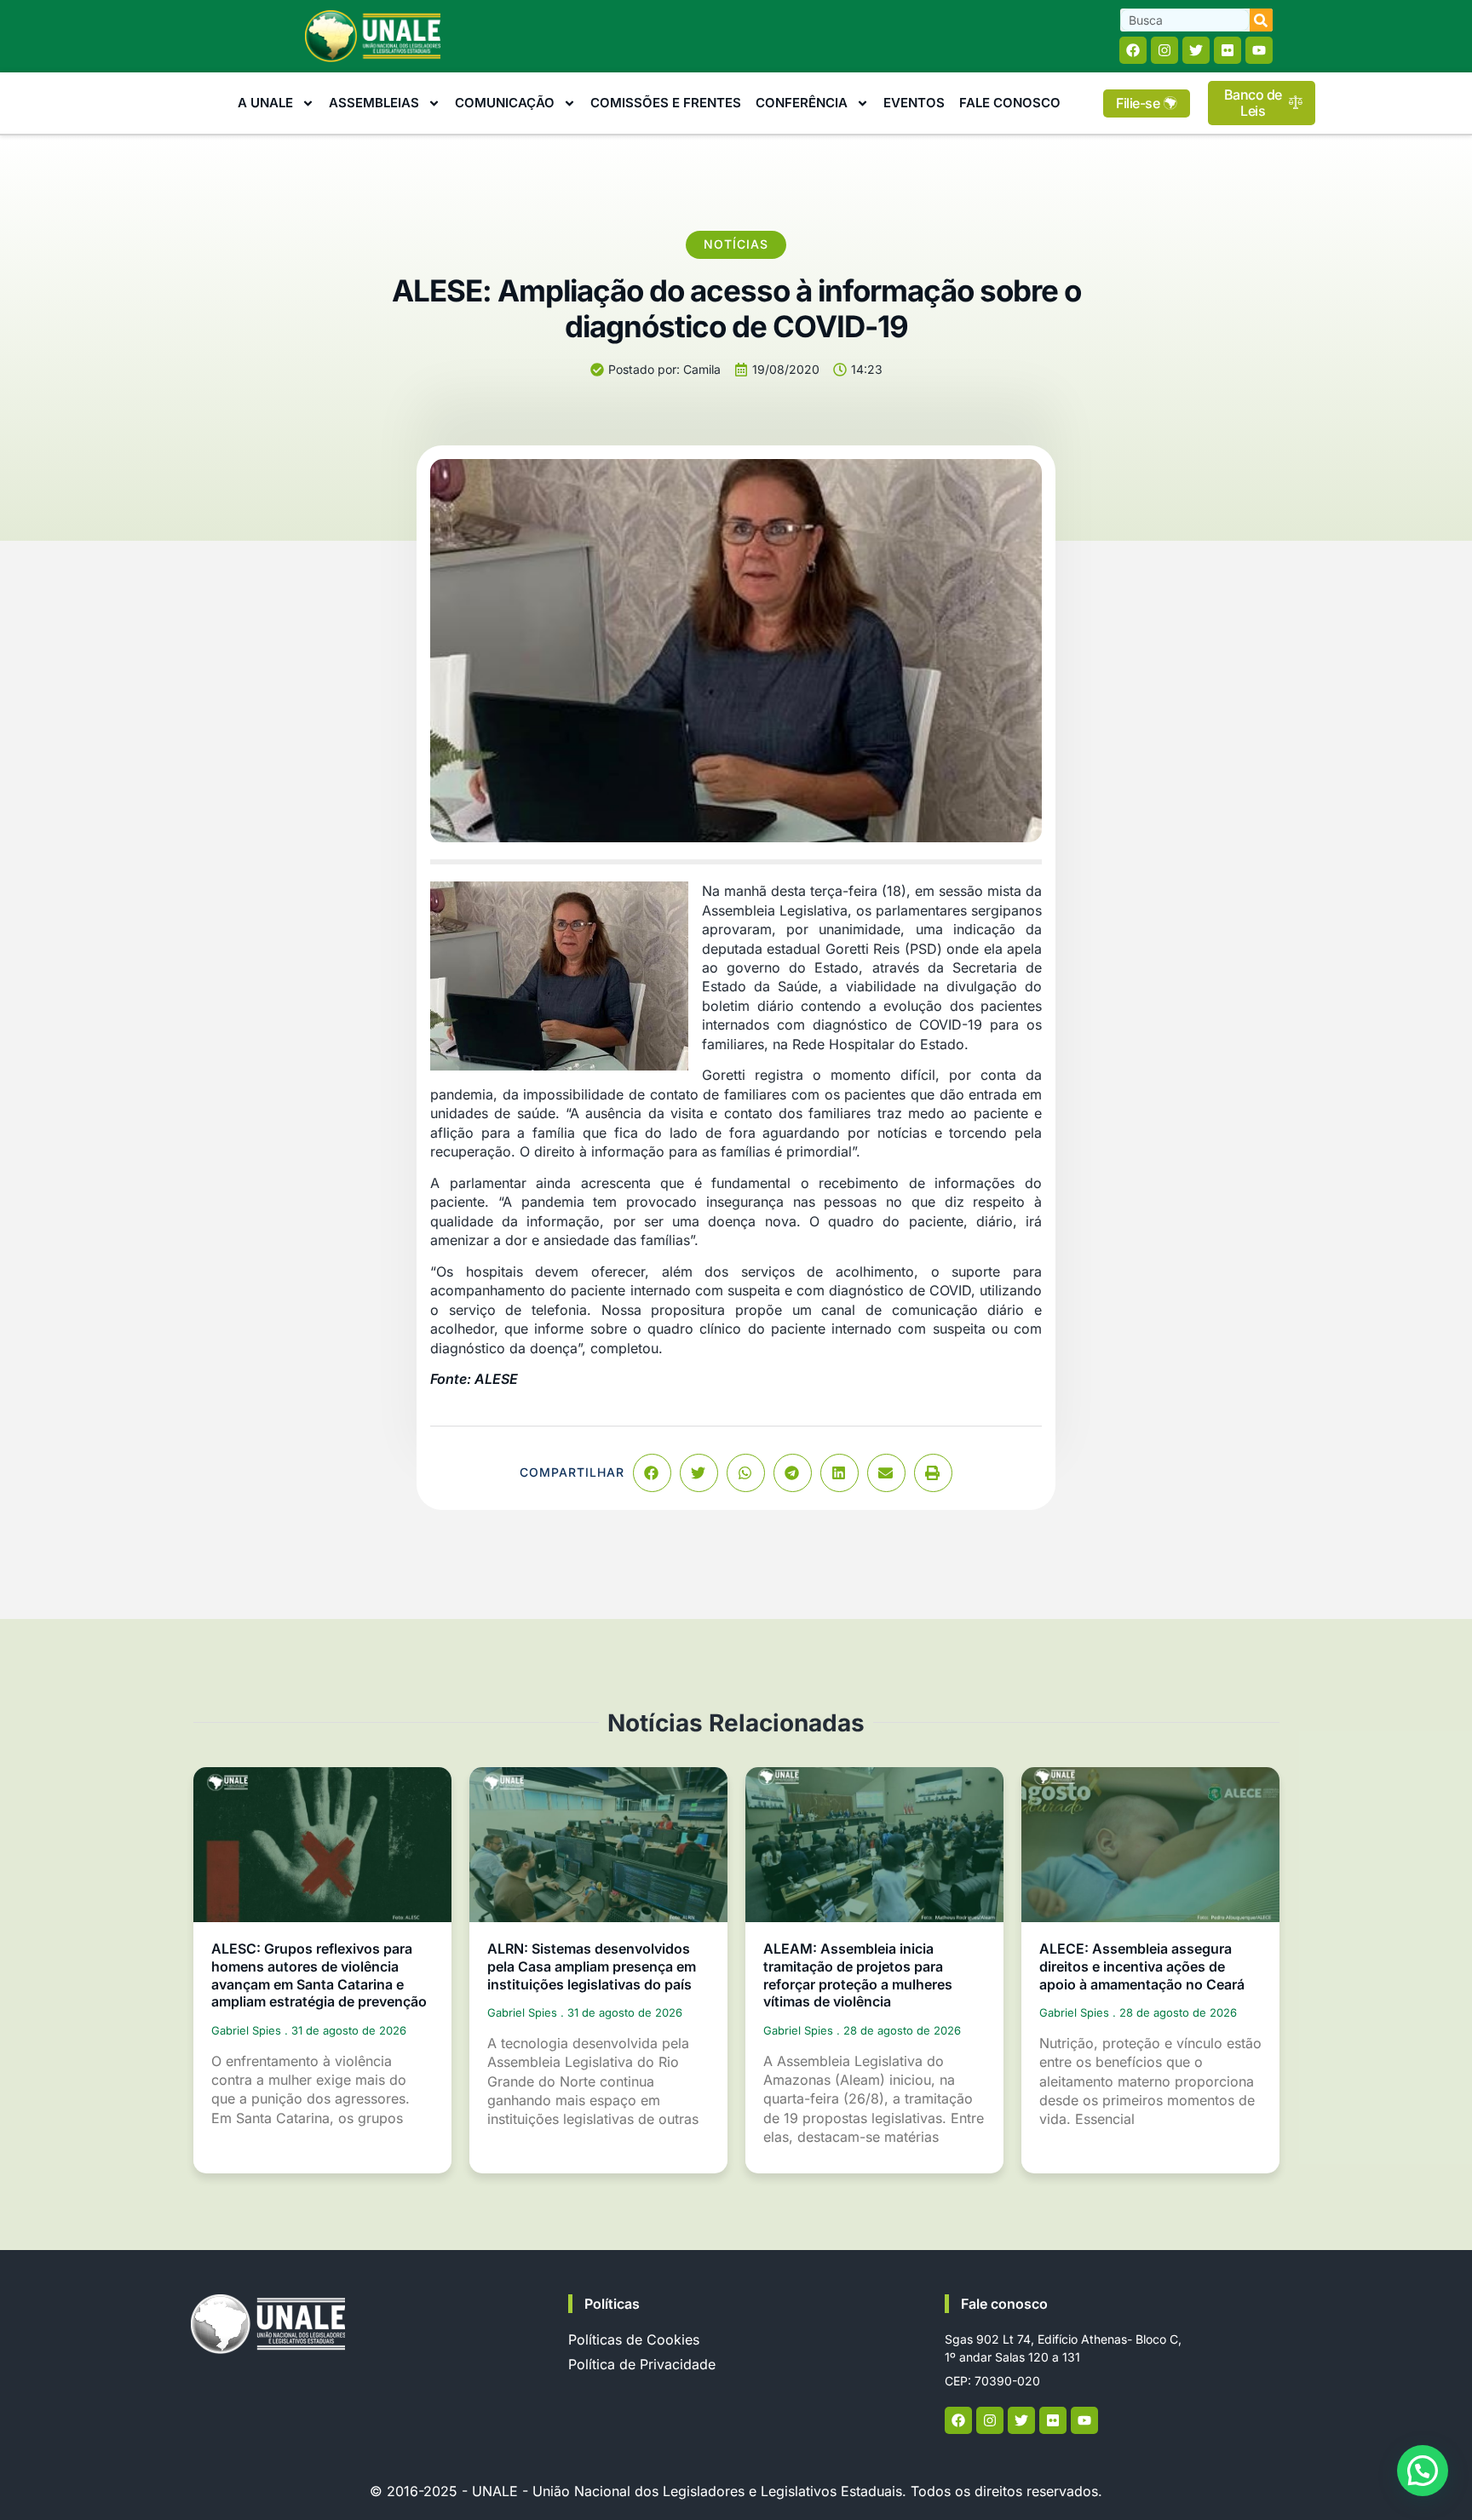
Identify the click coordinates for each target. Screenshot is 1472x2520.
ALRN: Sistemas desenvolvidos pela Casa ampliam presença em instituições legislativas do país (592, 1966)
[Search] (1261, 20)
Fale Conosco (1010, 103)
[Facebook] (1133, 50)
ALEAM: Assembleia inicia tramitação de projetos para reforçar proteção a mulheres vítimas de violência (858, 1975)
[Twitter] (1196, 50)
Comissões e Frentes (666, 103)
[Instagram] (1164, 50)
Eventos (914, 103)
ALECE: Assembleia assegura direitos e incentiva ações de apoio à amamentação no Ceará (1142, 1966)
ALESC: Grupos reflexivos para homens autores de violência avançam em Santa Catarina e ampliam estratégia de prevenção (319, 1975)
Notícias (736, 244)
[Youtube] (1259, 50)
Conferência (802, 103)
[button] (652, 1473)
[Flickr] (1228, 50)
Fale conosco (1004, 2304)
